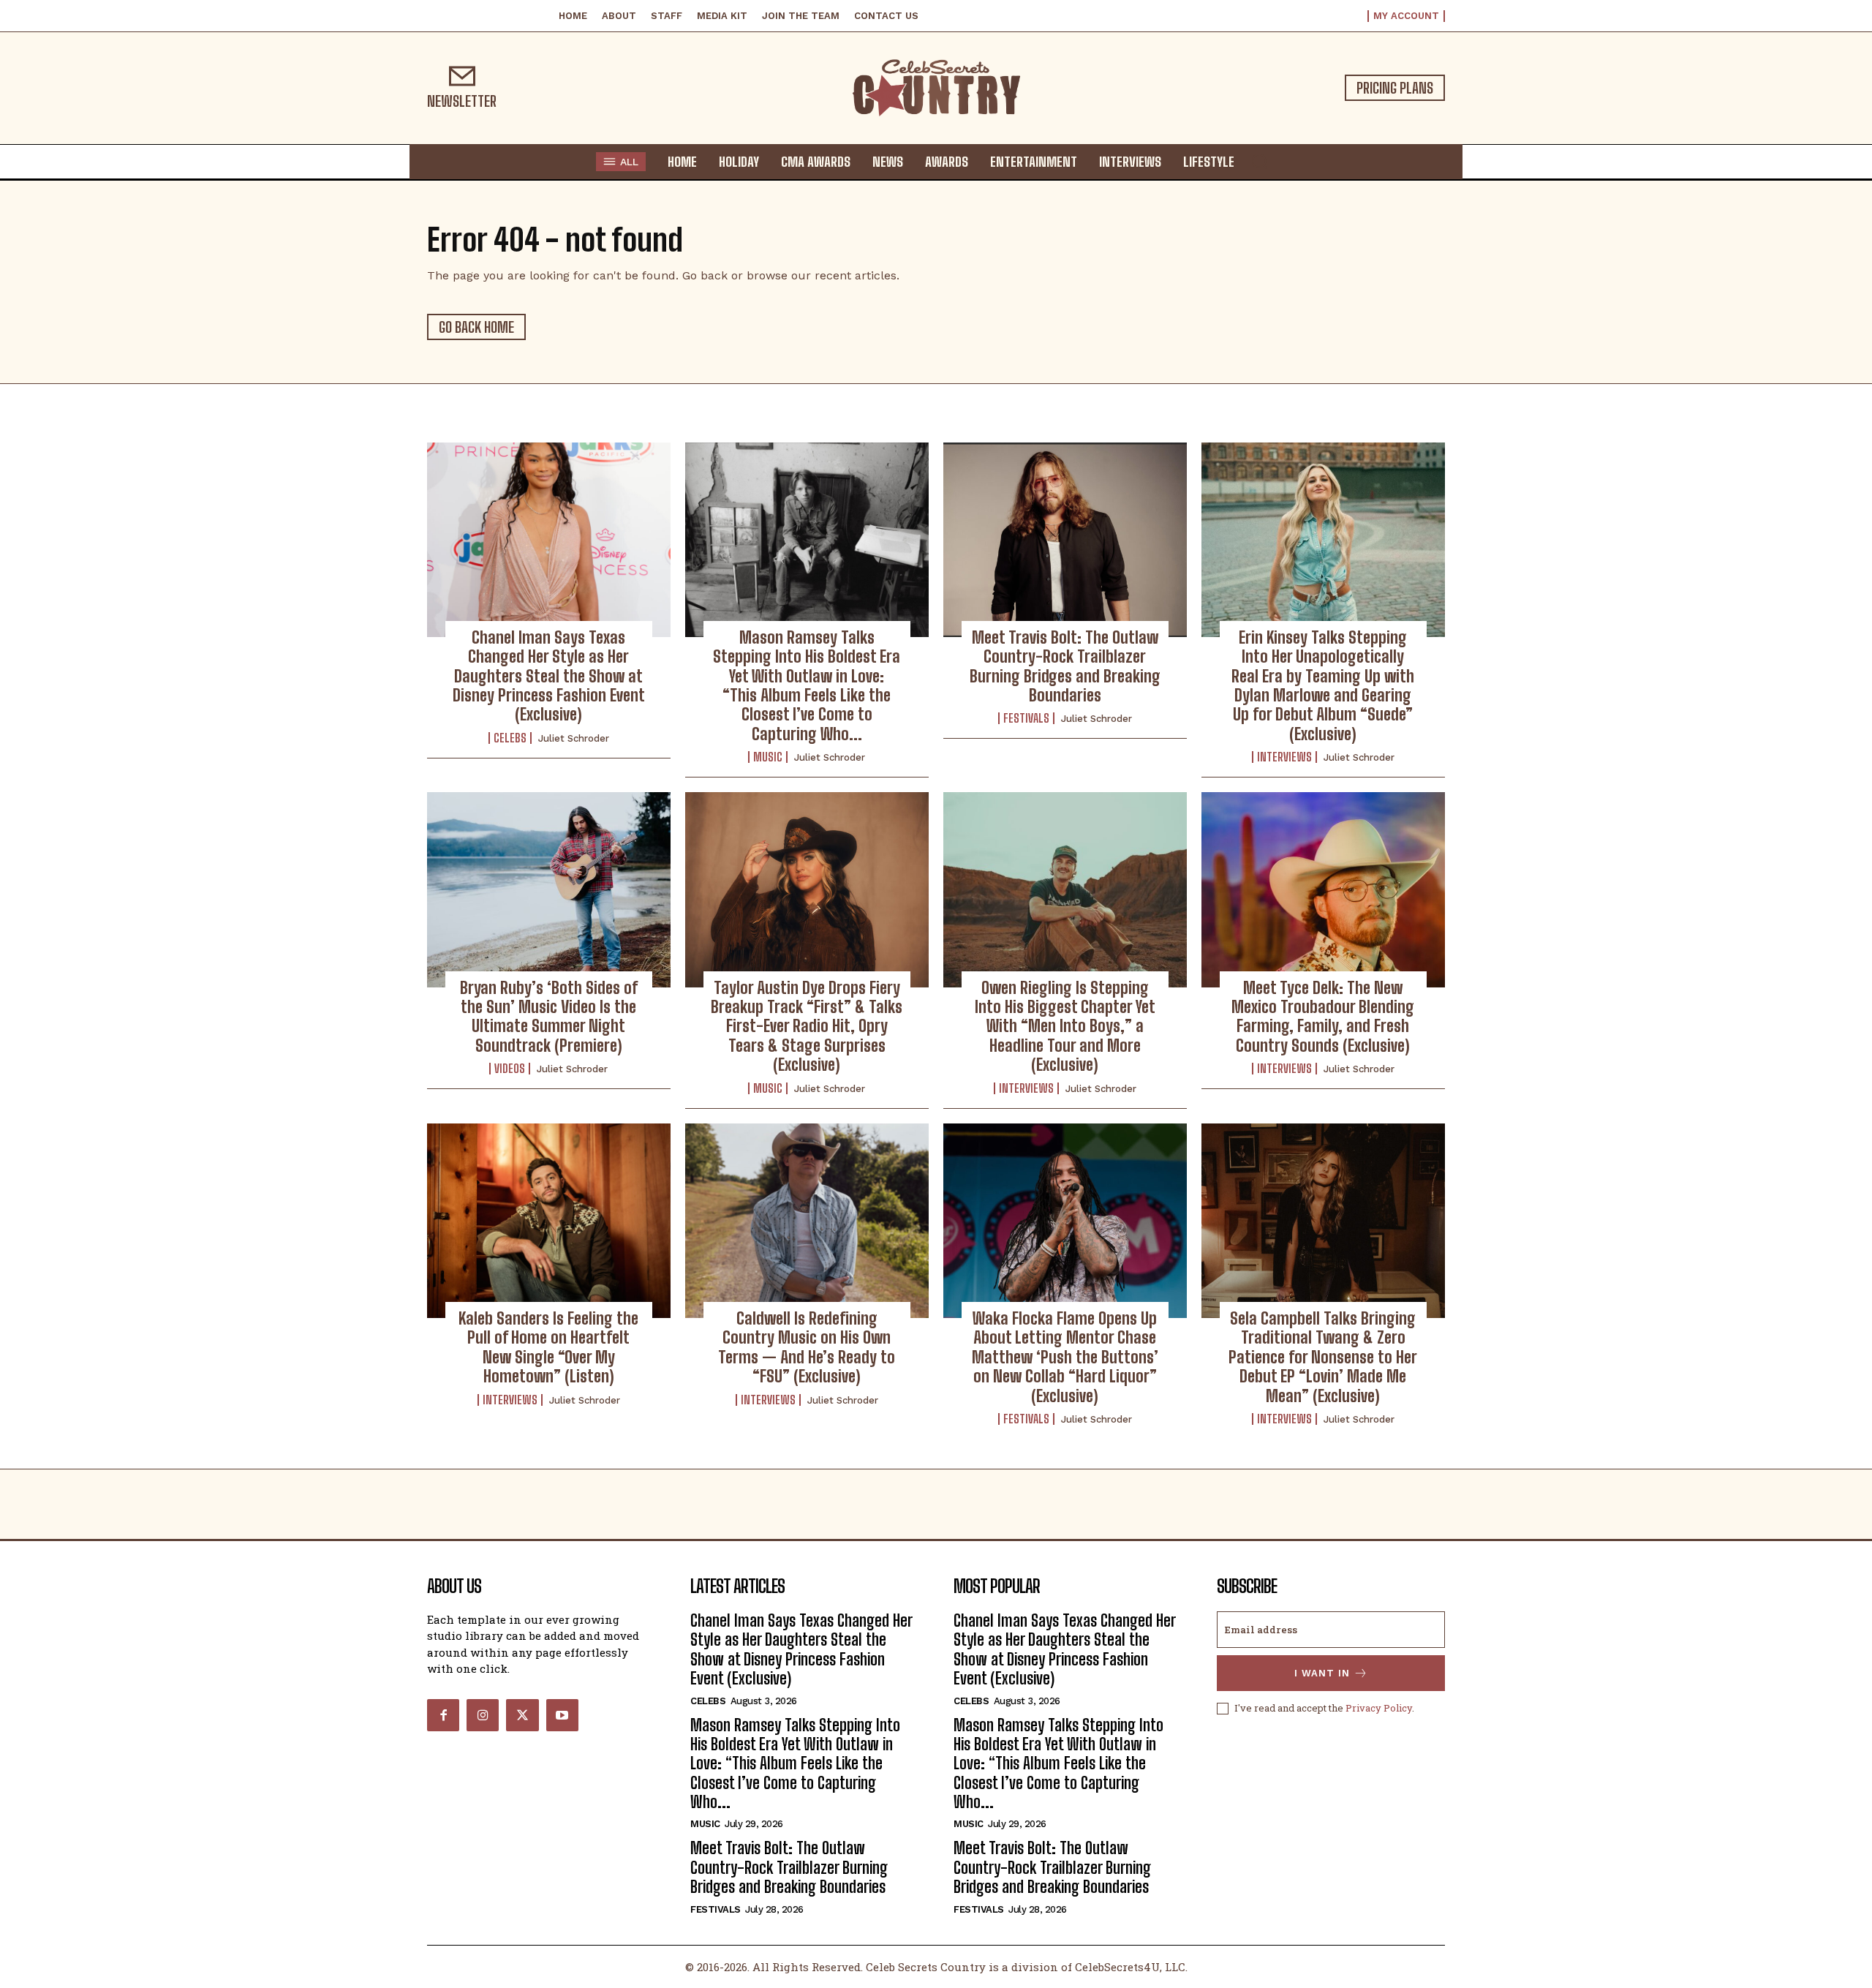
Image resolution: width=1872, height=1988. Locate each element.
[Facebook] (443, 1715)
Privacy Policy (1379, 1708)
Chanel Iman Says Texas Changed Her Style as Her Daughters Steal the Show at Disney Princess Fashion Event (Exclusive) (549, 676)
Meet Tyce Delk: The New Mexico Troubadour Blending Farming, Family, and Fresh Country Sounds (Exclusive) (1323, 1017)
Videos (510, 1069)
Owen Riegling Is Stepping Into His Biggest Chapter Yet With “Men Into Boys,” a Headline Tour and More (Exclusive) (1065, 1027)
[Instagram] (483, 1715)
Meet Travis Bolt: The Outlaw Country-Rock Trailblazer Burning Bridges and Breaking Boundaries (1065, 666)
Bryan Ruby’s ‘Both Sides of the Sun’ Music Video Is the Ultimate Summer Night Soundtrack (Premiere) (549, 1017)
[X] (522, 1715)
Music (768, 757)
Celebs (510, 738)
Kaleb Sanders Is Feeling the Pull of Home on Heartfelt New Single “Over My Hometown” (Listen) (548, 1347)
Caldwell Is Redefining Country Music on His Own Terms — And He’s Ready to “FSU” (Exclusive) (807, 1347)
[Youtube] (562, 1715)
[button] (1259, 161)
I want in (1322, 1673)
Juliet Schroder (574, 738)
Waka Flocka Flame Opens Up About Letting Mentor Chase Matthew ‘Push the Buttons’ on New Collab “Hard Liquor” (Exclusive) (1065, 1357)
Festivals (1026, 718)
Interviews (1284, 757)
